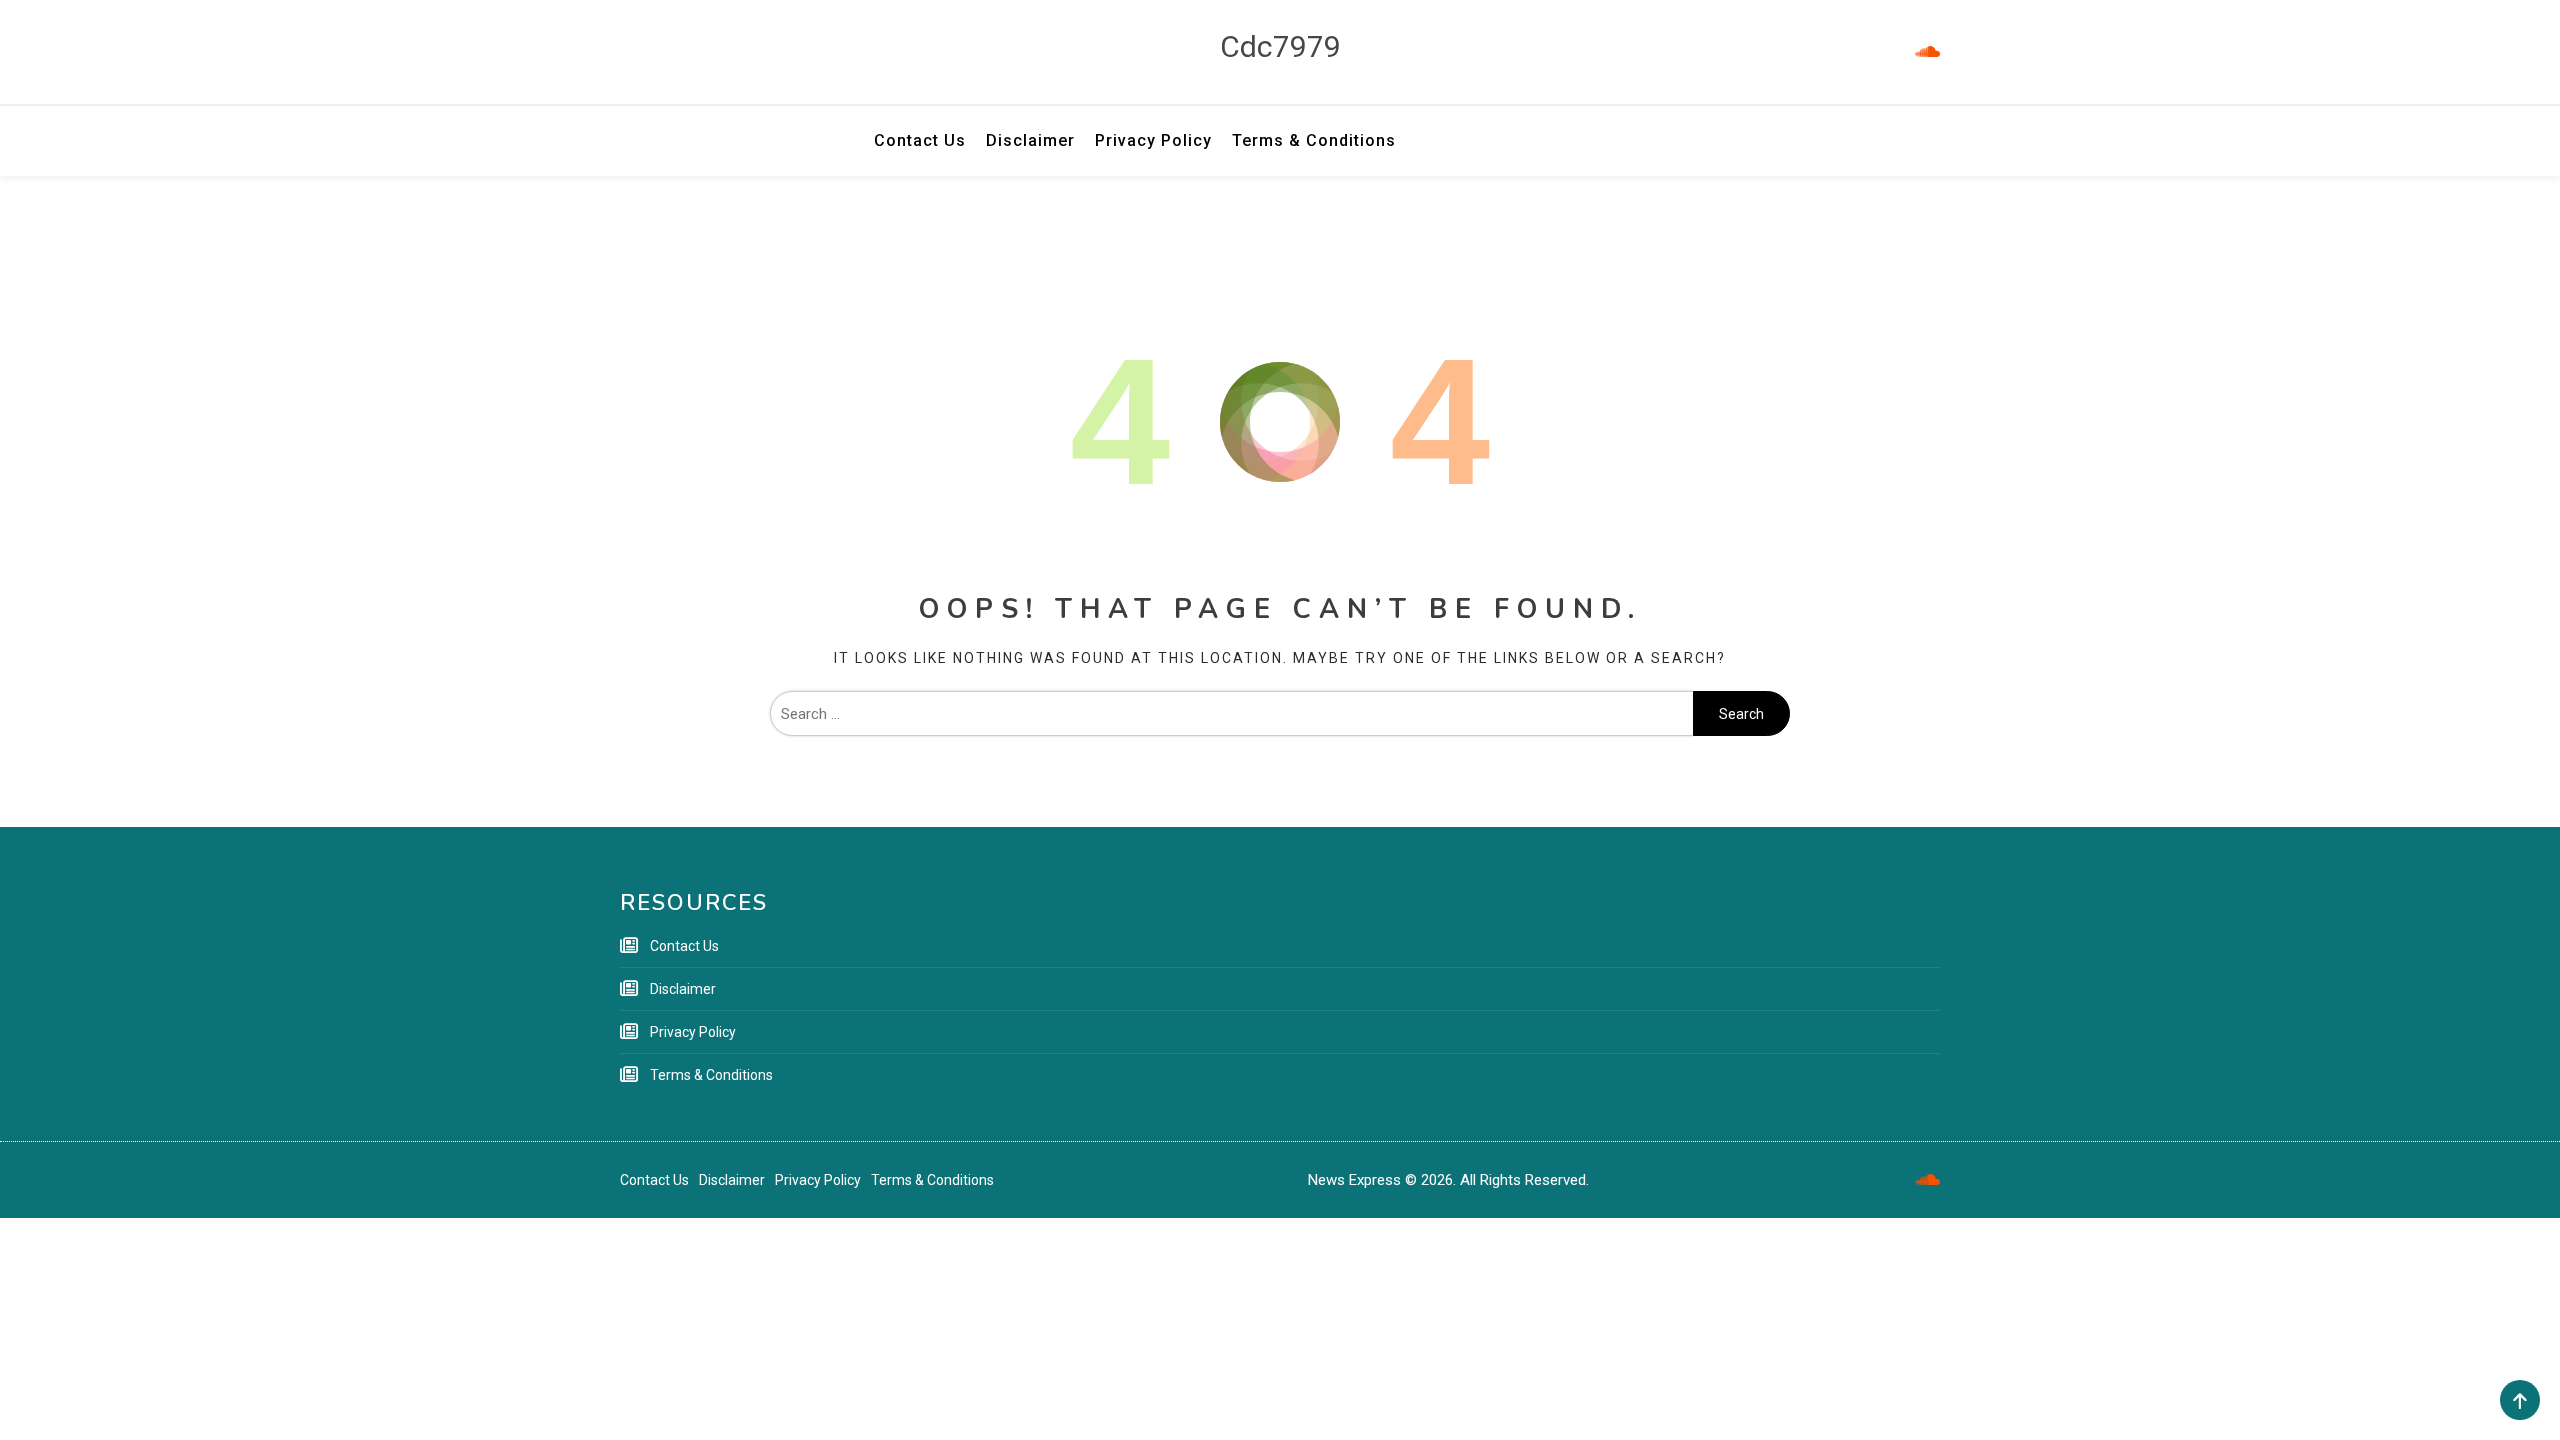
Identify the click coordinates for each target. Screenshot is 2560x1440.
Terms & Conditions (1314, 140)
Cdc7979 (1280, 46)
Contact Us (920, 140)
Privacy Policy (1153, 140)
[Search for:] (1231, 714)
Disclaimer (1030, 140)
